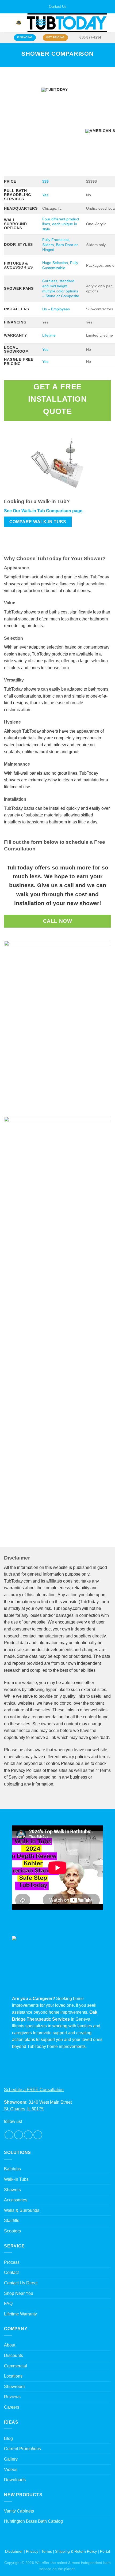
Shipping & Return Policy (76, 2551)
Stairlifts (12, 2221)
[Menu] (7, 23)
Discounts (14, 2355)
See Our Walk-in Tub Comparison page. (44, 511)
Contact (11, 2272)
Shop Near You (19, 2293)
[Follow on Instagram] (19, 2135)
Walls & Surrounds (22, 2210)
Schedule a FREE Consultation (34, 2090)
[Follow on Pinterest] (38, 2135)
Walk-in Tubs (16, 2179)
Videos (11, 2470)
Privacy (32, 2551)
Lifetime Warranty (20, 2314)
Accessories (16, 2200)
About (10, 2345)
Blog (8, 2438)
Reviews (12, 2397)
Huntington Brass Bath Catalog (33, 2521)
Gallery (11, 2459)
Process (12, 2262)
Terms (47, 2551)
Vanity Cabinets (19, 2511)
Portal (105, 2551)
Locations (13, 2376)
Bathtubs (12, 2169)
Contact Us (58, 7)
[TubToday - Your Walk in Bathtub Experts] (67, 23)
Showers (12, 2190)
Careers (12, 2407)
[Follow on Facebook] (9, 2135)
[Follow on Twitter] (28, 2135)
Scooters (12, 2231)
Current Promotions (22, 2449)
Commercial (16, 2366)
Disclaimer (14, 2551)
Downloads (15, 2480)
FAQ (8, 2304)
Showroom (14, 2387)
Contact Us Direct (21, 2283)
